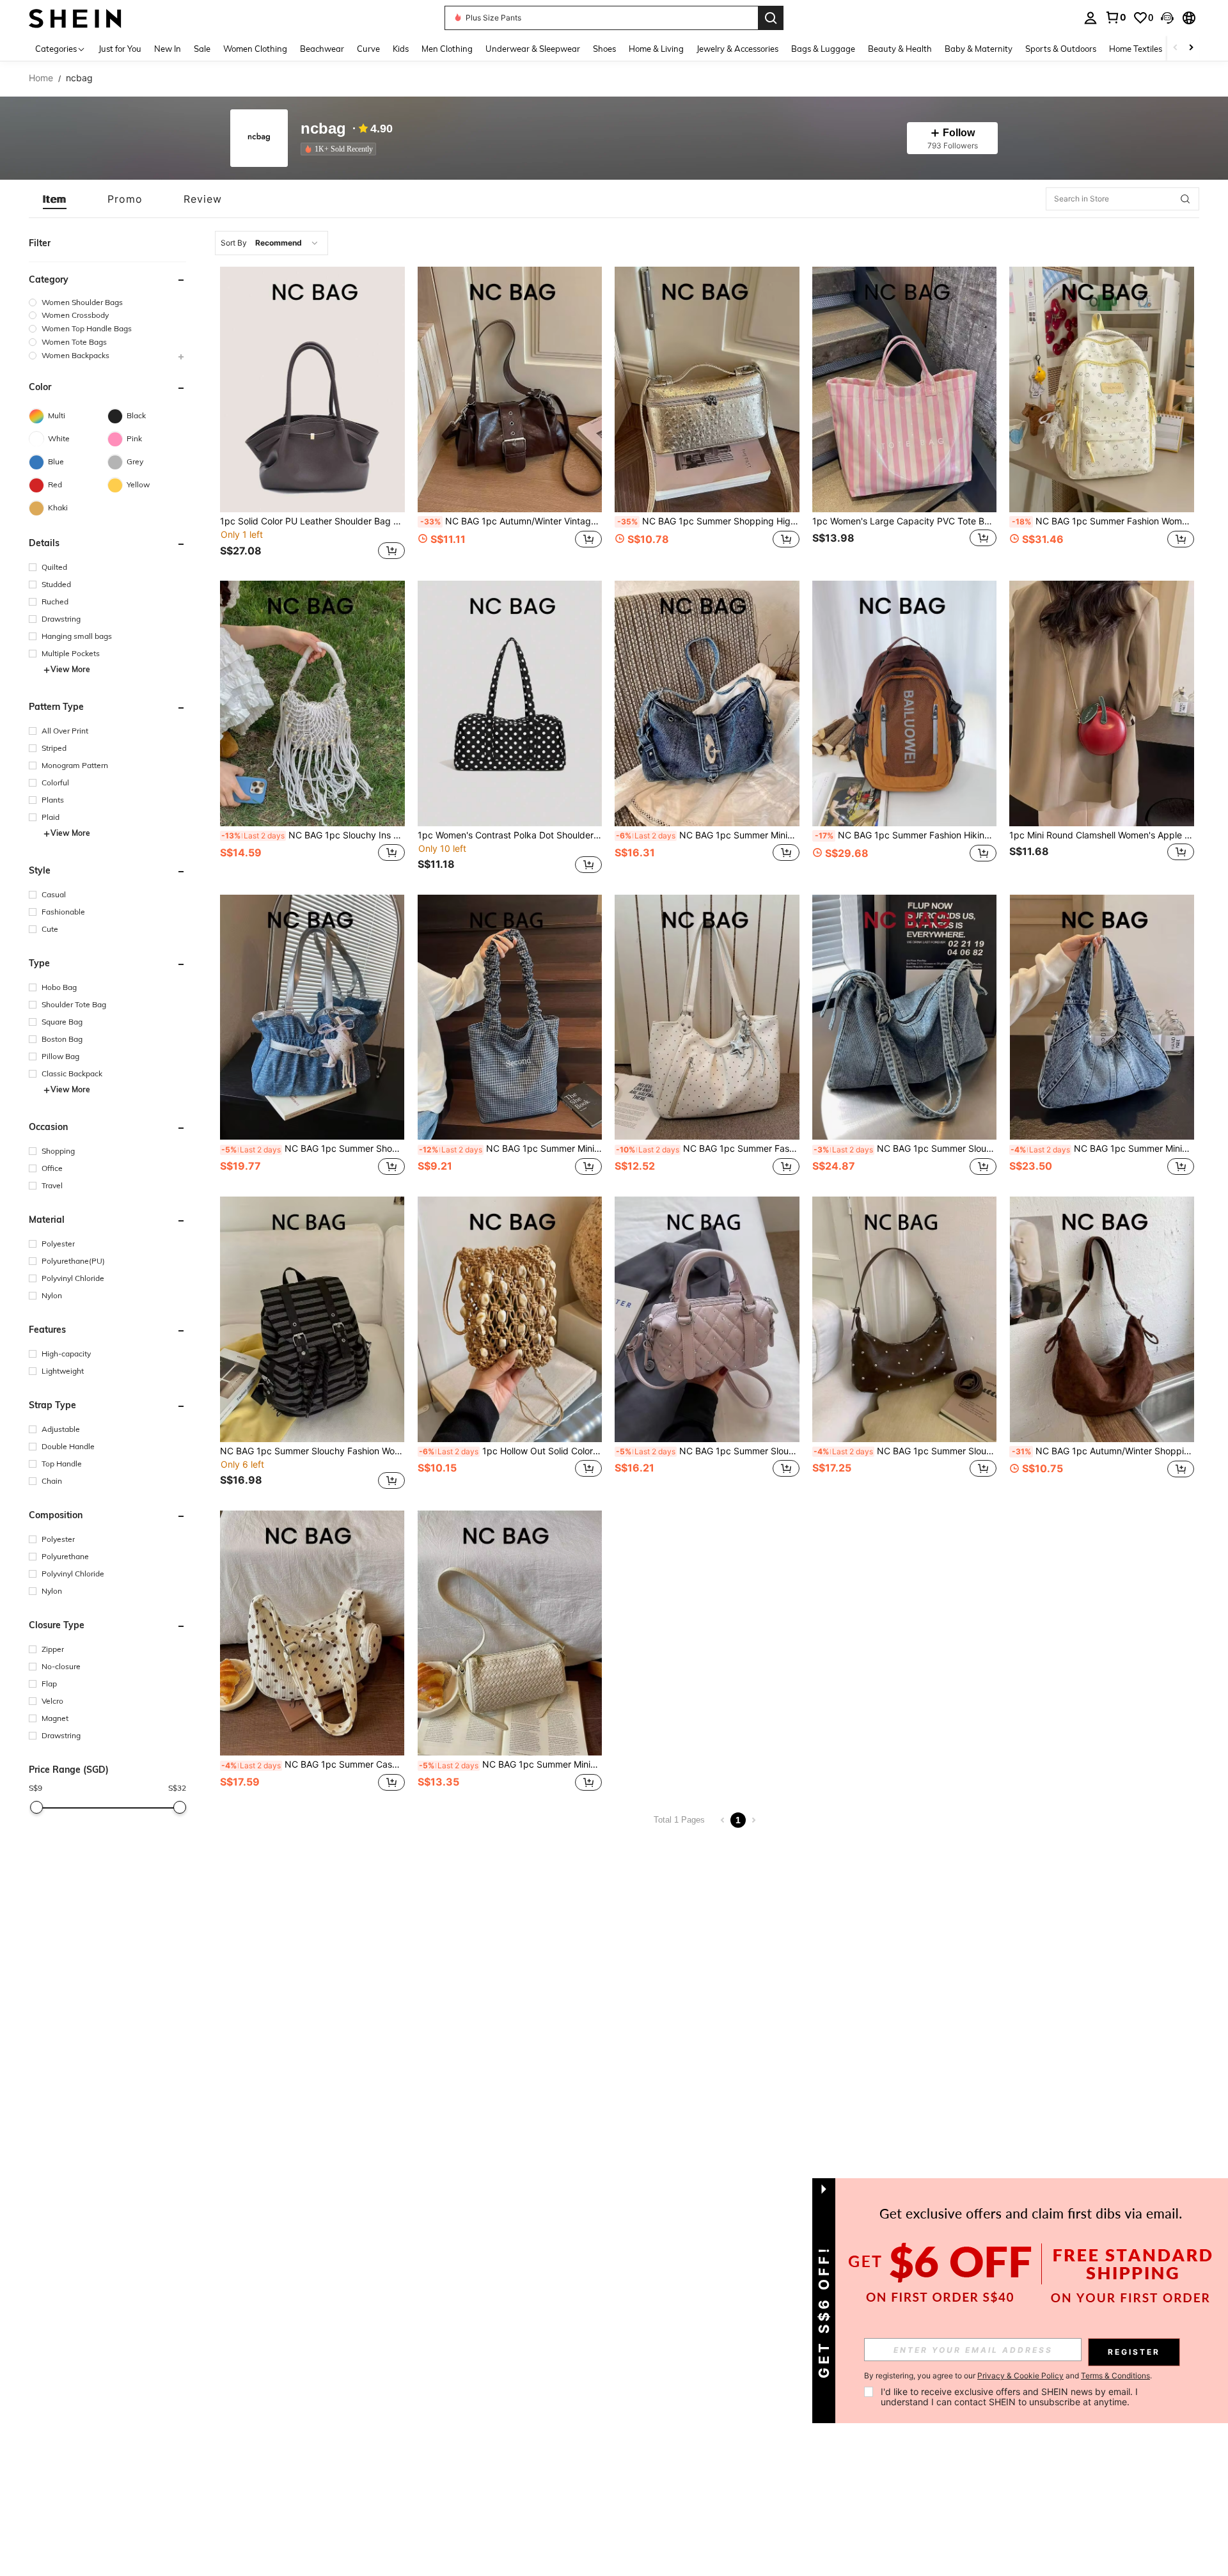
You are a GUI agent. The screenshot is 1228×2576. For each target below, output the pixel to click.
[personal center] (1090, 18)
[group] (107, 302)
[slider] (36, 1807)
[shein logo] (75, 18)
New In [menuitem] (168, 49)
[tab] (55, 199)
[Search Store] (1185, 199)
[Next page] (753, 1820)
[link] (1115, 17)
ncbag (323, 129)
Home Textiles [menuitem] (1136, 49)
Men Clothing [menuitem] (447, 49)
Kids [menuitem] (401, 49)
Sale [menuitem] (202, 49)
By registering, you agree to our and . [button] (1008, 2376)
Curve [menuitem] (368, 49)
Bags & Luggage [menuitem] (823, 49)
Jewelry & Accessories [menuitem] (737, 49)
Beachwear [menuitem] (322, 49)
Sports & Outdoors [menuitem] (1061, 49)
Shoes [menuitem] (604, 49)
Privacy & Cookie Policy (1020, 2376)
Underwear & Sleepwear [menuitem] (533, 49)
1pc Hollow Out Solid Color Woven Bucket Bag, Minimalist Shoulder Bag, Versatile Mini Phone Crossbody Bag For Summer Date (511, 1451)
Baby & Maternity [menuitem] (979, 49)
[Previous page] (723, 1820)
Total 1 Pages (679, 1820)
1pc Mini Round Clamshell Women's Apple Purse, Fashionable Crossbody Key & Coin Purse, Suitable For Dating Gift (1102, 835)
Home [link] (41, 78)
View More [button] (70, 670)
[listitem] (341, 149)
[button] (1167, 18)
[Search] (771, 18)
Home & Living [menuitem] (656, 49)
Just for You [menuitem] (120, 49)
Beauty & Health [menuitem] (900, 49)
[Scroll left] (1176, 48)
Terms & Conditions (1115, 2376)
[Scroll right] (1191, 48)
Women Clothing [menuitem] (255, 49)
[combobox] (272, 243)
